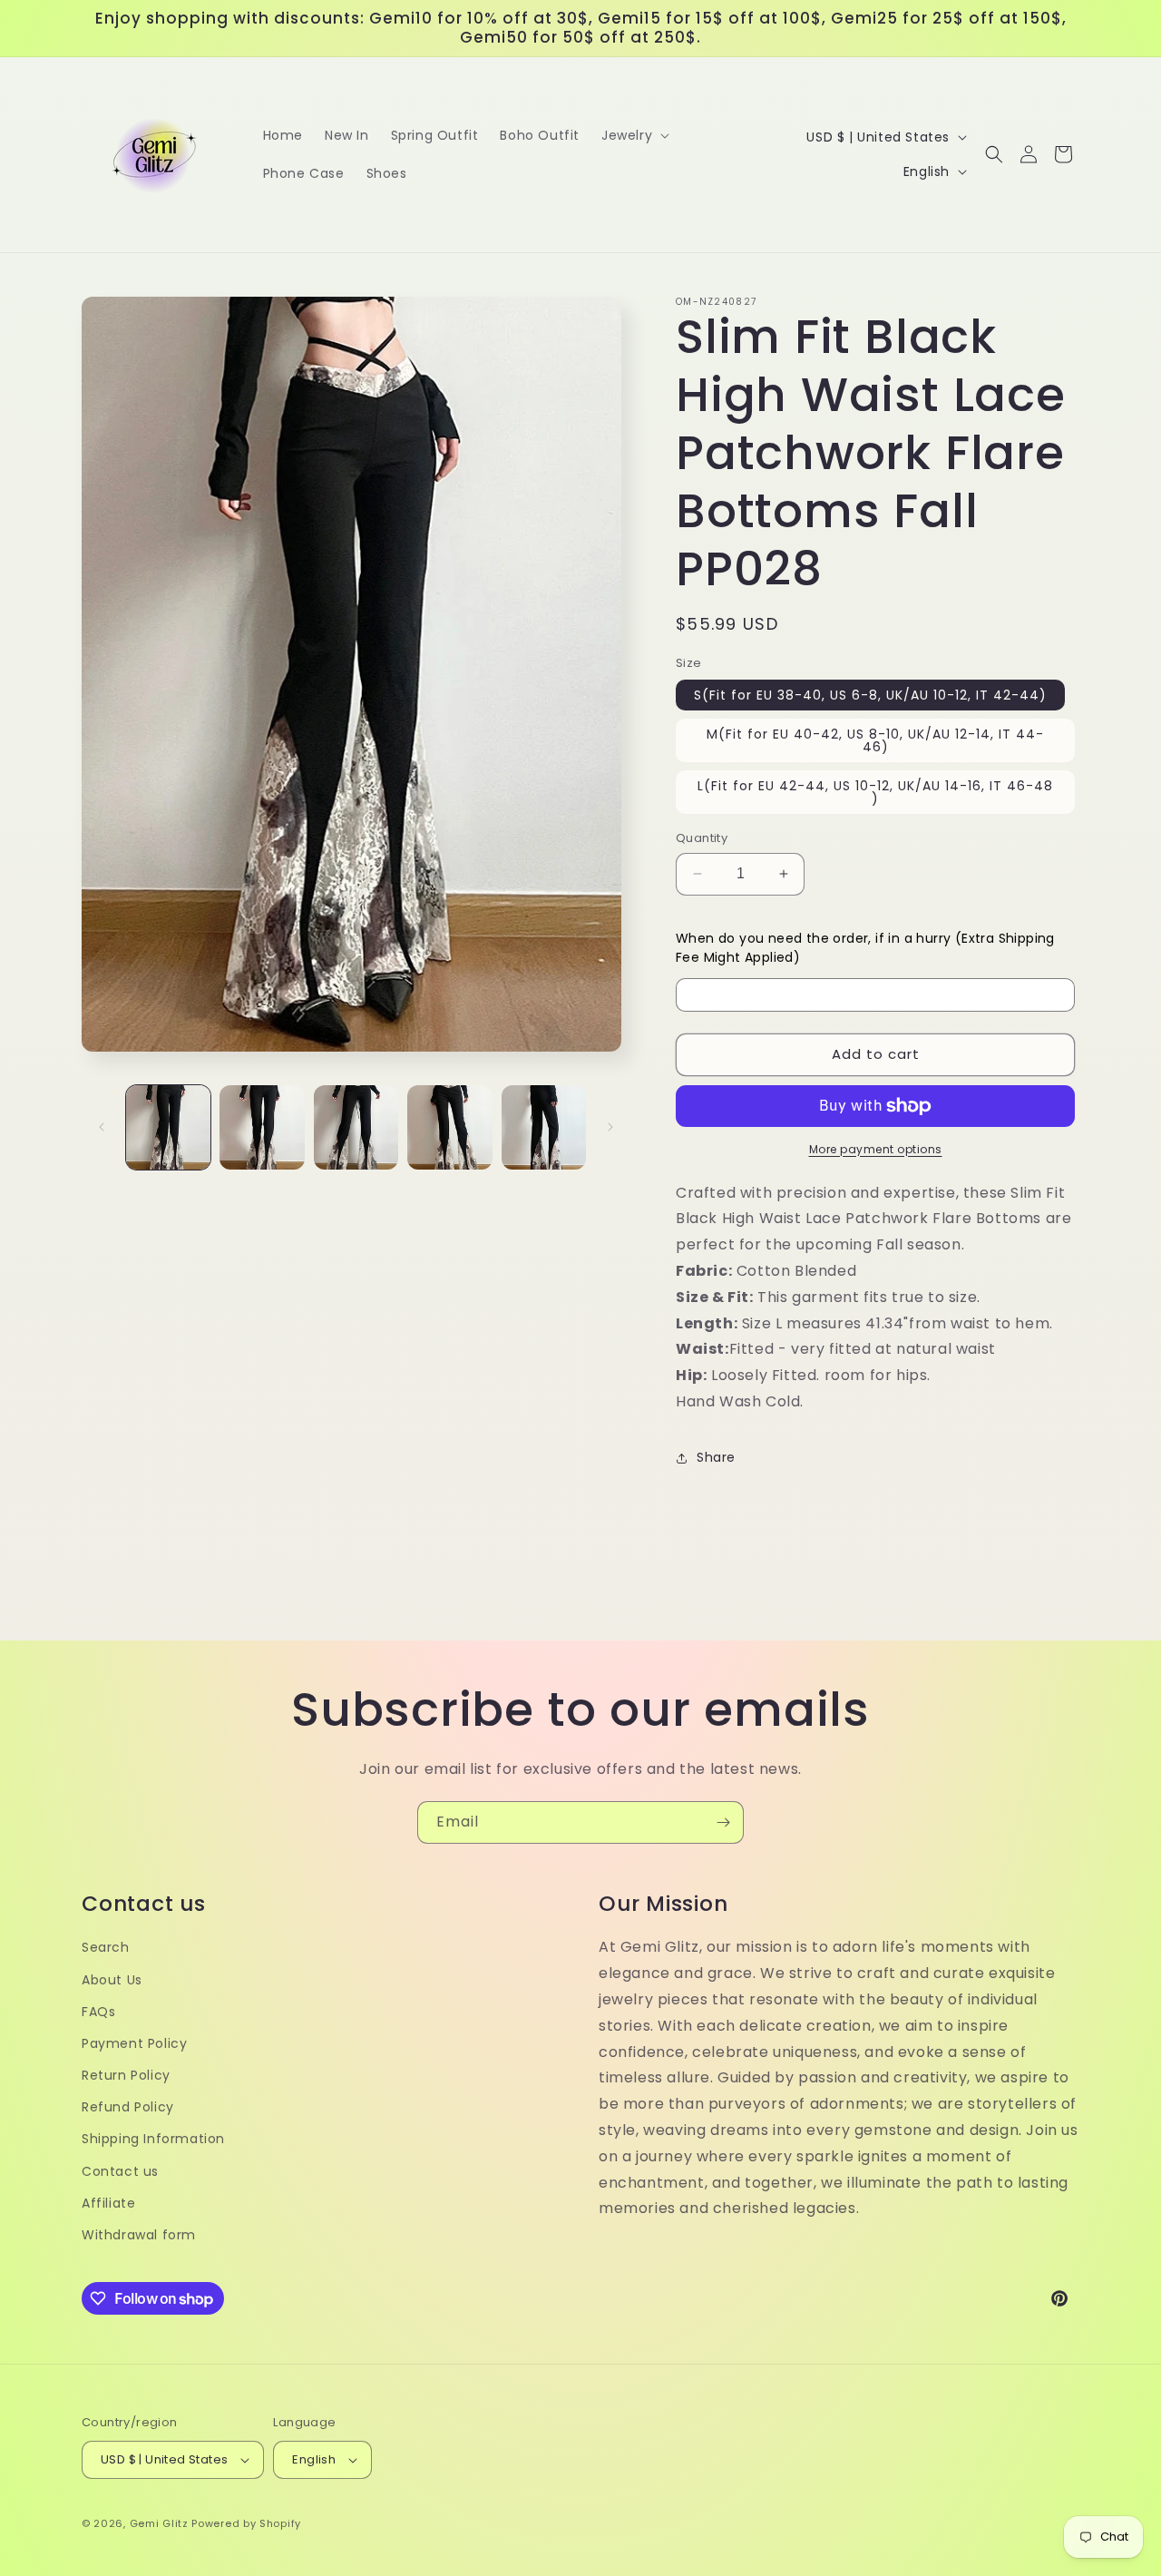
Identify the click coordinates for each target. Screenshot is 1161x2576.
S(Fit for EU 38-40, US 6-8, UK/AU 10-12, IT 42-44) (870, 695)
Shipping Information (153, 2139)
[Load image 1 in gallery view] (168, 1127)
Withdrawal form (139, 2235)
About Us (112, 1980)
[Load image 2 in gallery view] (262, 1127)
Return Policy (126, 2075)
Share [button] (716, 1457)
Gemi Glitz (159, 2523)
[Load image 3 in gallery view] (356, 1127)
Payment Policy (134, 2043)
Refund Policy (128, 2107)
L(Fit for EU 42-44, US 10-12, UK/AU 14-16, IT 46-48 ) (875, 792)
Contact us (120, 2171)
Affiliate (108, 2203)
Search (106, 1947)
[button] (634, 135)
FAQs (98, 2012)
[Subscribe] (723, 1822)
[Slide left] (102, 1127)
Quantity (702, 838)
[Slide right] (610, 1127)
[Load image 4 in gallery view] (449, 1127)
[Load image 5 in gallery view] (544, 1127)
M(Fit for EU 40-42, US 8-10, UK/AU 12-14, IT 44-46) (875, 740)
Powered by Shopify (246, 2523)
